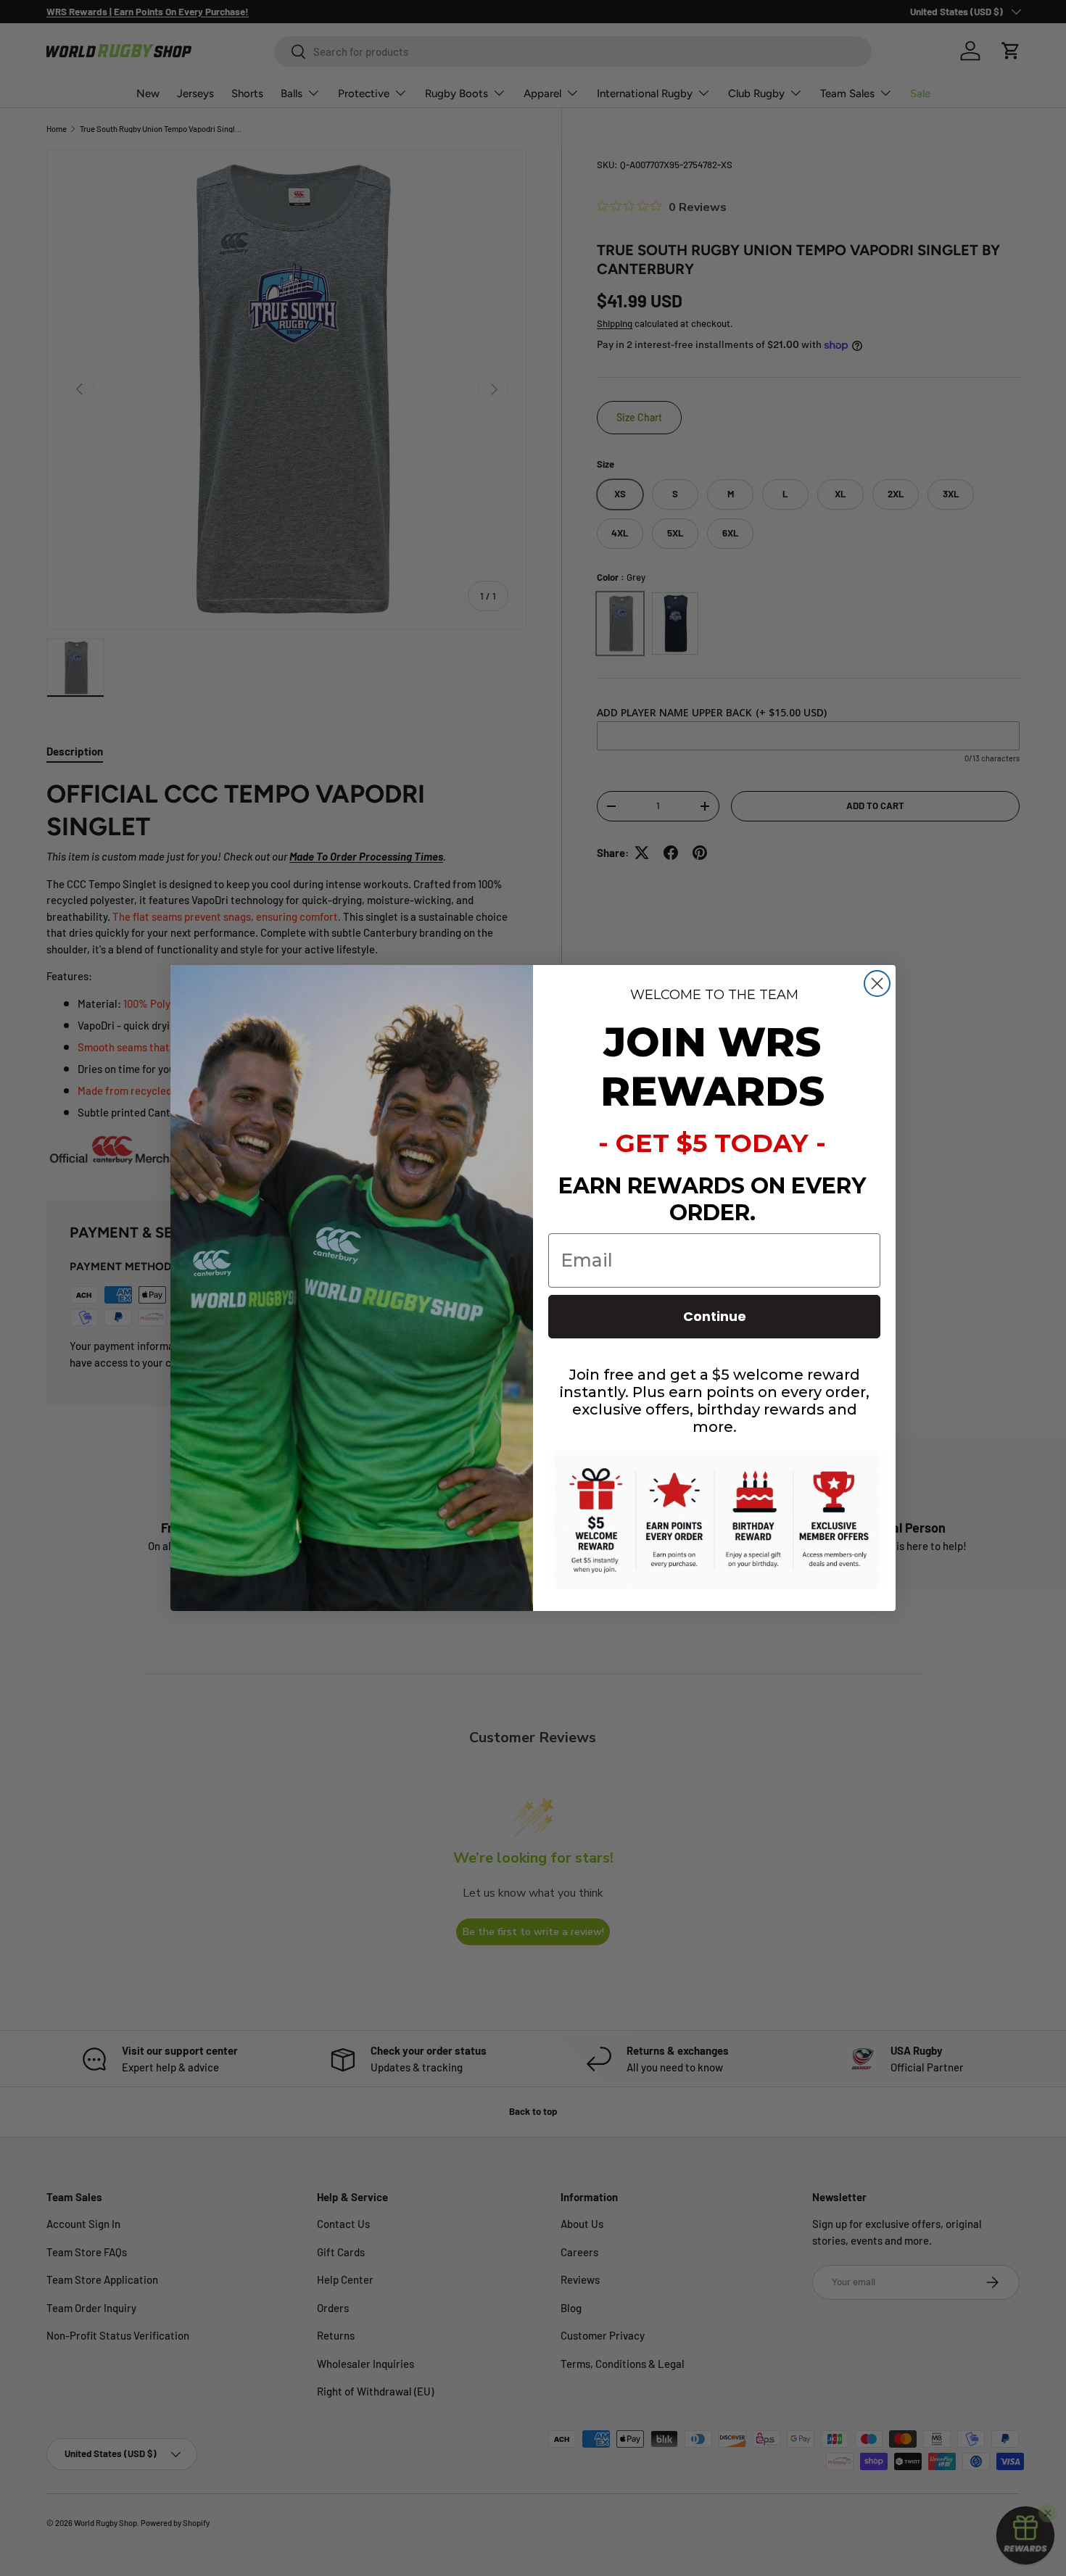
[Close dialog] (877, 983)
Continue (715, 1316)
